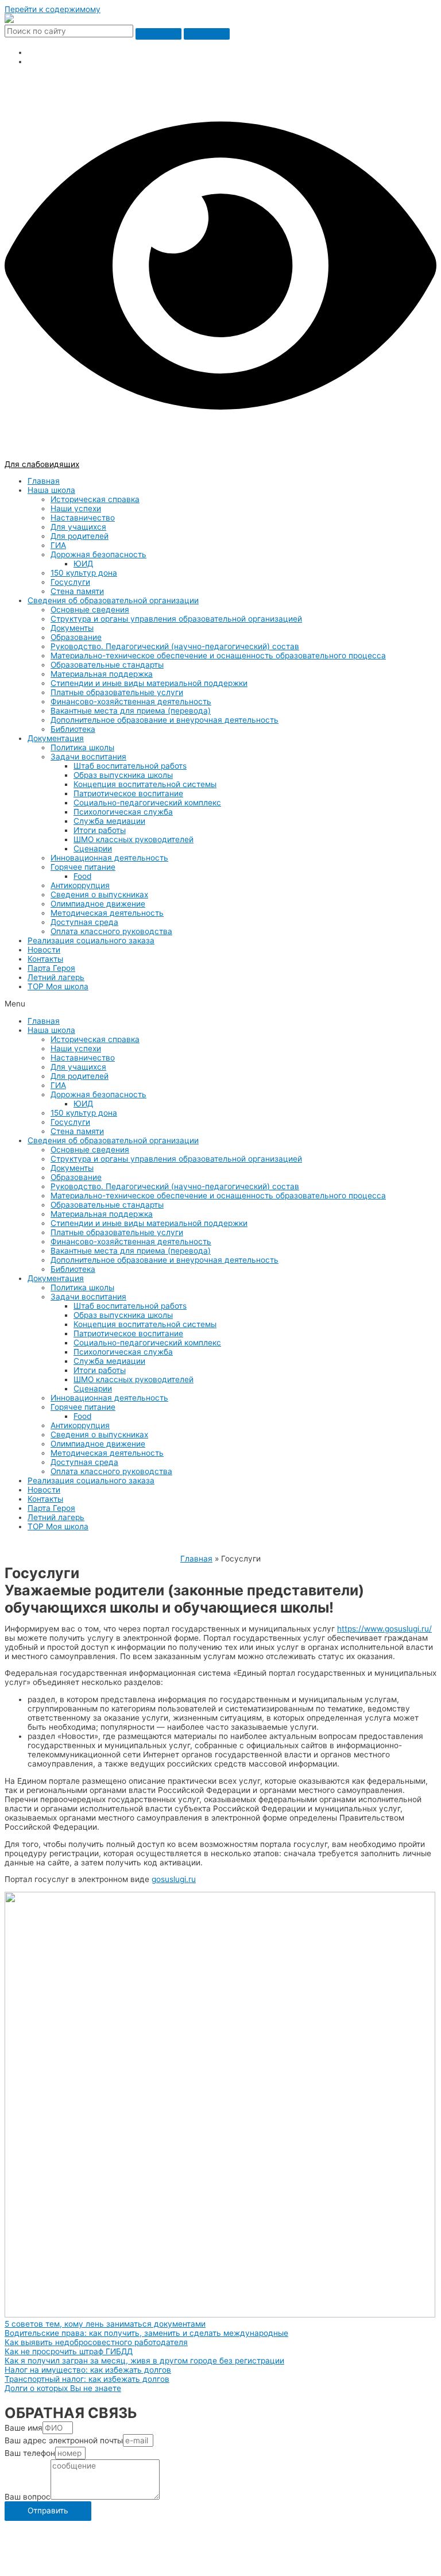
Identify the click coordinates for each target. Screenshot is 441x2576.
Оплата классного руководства (111, 931)
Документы (72, 628)
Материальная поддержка (102, 674)
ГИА (58, 545)
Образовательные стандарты (107, 665)
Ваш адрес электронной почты (64, 2440)
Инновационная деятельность (109, 858)
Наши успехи (76, 508)
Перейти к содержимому (53, 9)
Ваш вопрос (28, 2497)
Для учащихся (78, 527)
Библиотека (73, 729)
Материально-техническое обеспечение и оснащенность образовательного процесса (218, 655)
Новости (44, 950)
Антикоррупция (80, 885)
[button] (220, 1004)
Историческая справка (95, 499)
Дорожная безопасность (98, 554)
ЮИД (83, 564)
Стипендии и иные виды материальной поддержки (149, 683)
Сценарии (93, 849)
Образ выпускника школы (123, 775)
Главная (44, 481)
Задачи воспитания (88, 757)
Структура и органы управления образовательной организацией (176, 619)
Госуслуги (70, 582)
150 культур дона (84, 573)
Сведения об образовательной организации (113, 600)
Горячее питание (83, 867)
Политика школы (82, 747)
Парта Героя (51, 968)
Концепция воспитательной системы (145, 784)
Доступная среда (84, 922)
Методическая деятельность (107, 913)
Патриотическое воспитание (128, 793)
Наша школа (51, 490)
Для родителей (80, 536)
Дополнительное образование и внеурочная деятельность (165, 720)
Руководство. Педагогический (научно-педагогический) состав (175, 646)
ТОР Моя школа (58, 986)
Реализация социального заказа (91, 940)
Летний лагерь (56, 977)
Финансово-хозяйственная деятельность (131, 701)
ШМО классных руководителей (134, 839)
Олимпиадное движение (98, 904)
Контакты (45, 959)
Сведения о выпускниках (99, 894)
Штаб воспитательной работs (130, 766)
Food (82, 876)
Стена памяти (77, 591)
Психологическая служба (123, 812)
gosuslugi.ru (174, 1879)
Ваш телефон (30, 2453)
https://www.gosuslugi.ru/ (384, 1629)
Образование (76, 637)
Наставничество (83, 518)
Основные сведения (90, 610)
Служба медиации (109, 821)
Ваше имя (24, 2428)
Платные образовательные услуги (117, 692)
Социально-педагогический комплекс (147, 803)
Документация (56, 738)
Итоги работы (100, 830)
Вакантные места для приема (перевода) (131, 711)
